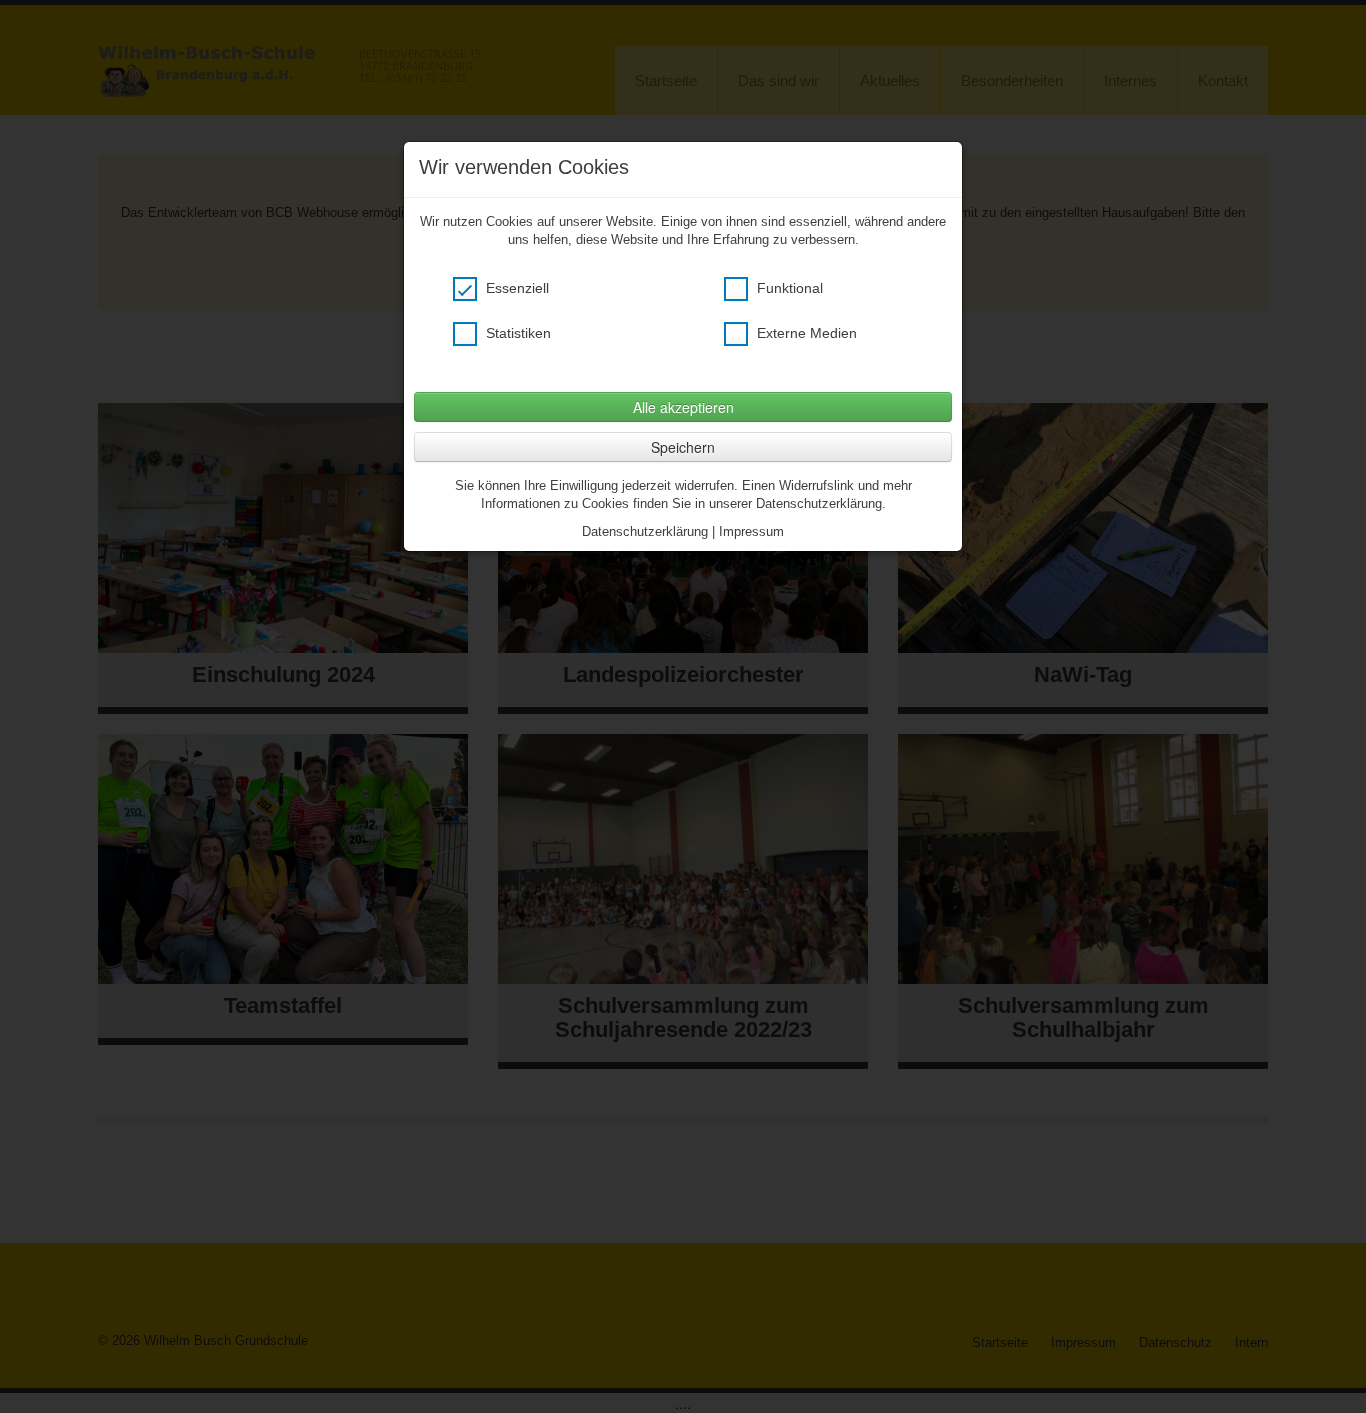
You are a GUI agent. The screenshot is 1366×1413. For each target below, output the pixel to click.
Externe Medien (805, 333)
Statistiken (516, 333)
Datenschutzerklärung (645, 531)
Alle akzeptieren (683, 407)
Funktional (788, 288)
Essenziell (515, 288)
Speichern (683, 447)
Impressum (751, 531)
